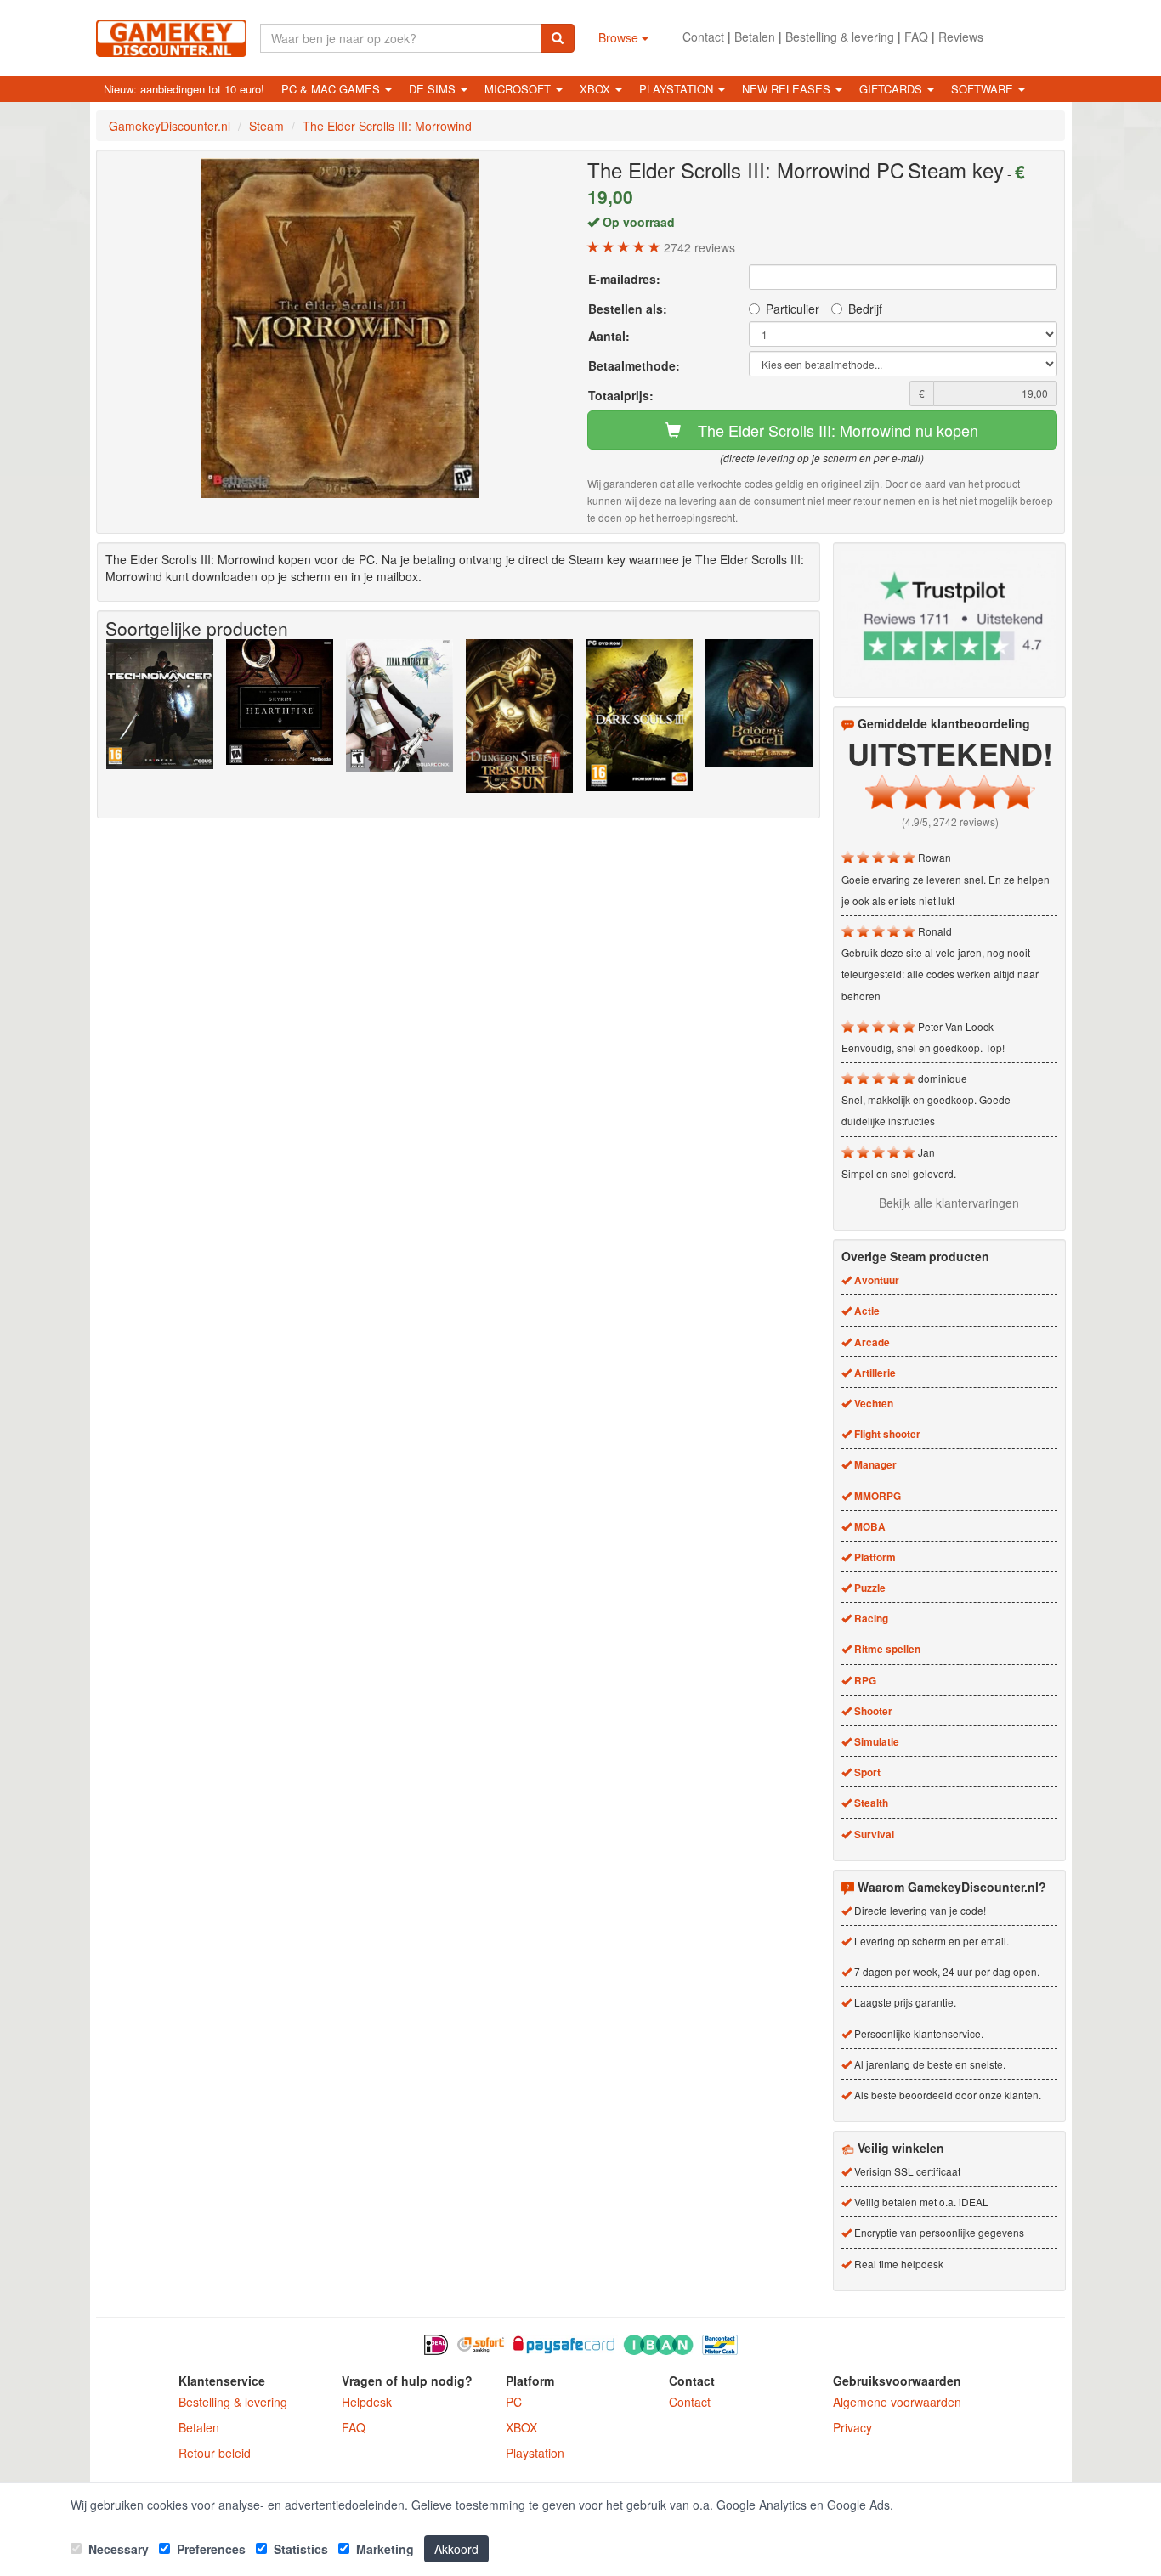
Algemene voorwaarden (897, 2402)
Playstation (535, 2453)
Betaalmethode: (634, 365)
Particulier (793, 309)
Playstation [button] (678, 89)
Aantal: (609, 336)
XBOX (521, 2427)
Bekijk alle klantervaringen (949, 1203)
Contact (703, 37)
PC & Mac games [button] (332, 89)
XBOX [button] (597, 89)
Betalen (755, 37)
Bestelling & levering (840, 37)
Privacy (852, 2427)
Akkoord (456, 2549)
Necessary (117, 2549)
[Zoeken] (558, 38)
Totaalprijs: (621, 395)
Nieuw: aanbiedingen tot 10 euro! (184, 89)
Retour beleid (215, 2453)
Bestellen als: (628, 309)
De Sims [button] (434, 89)
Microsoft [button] (519, 89)
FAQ (916, 37)
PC (514, 2402)
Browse (620, 37)
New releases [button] (788, 89)
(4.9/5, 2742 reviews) (950, 821)
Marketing (383, 2549)
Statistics (299, 2549)
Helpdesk (367, 2402)
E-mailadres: (624, 279)
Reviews (961, 37)
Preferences (210, 2549)
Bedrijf (865, 309)
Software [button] (984, 89)
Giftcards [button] (892, 89)
